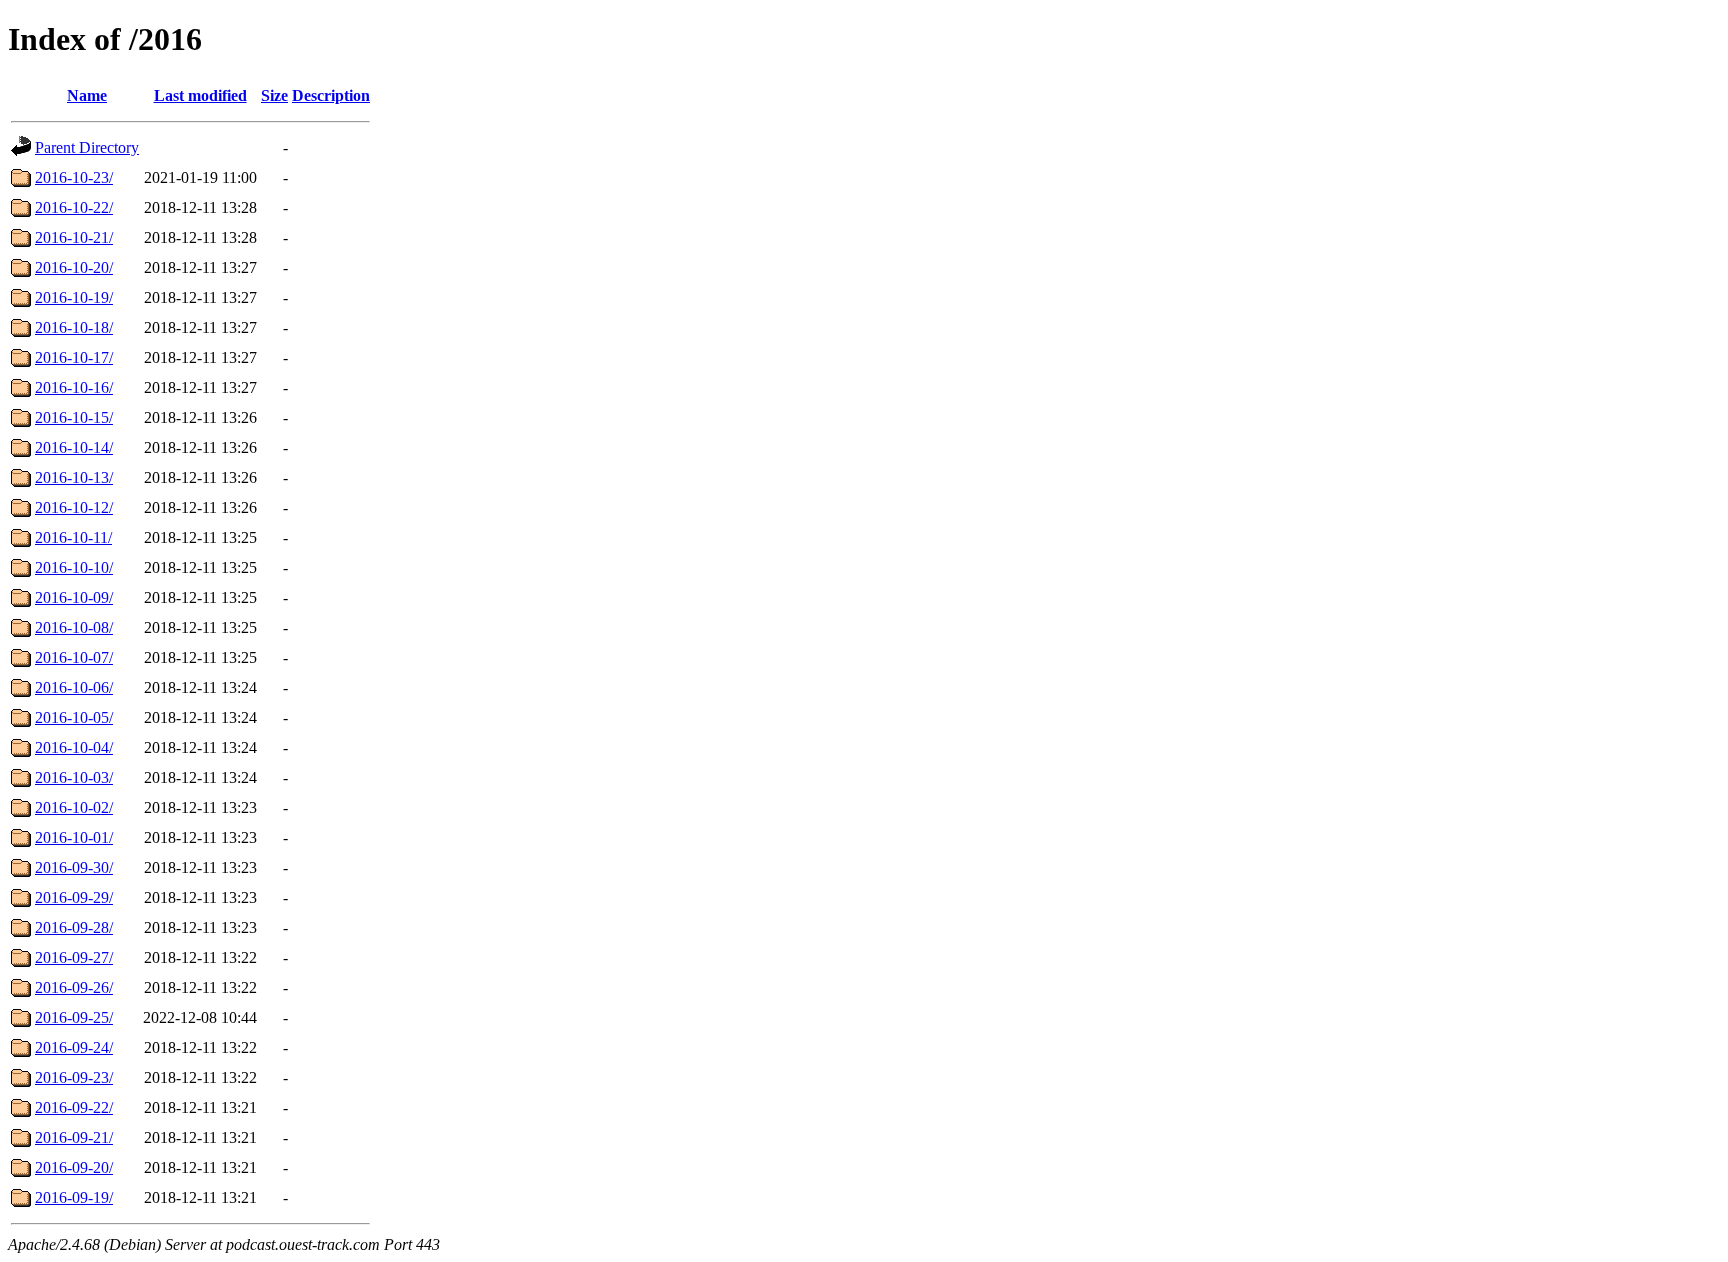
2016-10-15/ (74, 417)
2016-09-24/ (74, 1047)
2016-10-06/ (74, 687)
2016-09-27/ (74, 957)
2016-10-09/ (74, 597)
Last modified (200, 95)
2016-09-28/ (74, 927)
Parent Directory (87, 147)
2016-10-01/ (74, 837)
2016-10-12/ (74, 507)
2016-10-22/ (74, 207)
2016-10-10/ (74, 567)
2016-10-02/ (74, 807)
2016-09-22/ (74, 1107)
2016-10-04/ (74, 747)
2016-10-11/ (73, 537)
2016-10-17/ (74, 357)
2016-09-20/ (74, 1167)
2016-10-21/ (74, 237)
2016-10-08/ (74, 627)
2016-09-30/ (74, 867)
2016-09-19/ (74, 1197)
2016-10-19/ (74, 297)
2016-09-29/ (74, 897)
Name (87, 95)
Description (331, 95)
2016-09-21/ (74, 1137)
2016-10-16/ (74, 387)
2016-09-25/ (74, 1017)
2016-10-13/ (74, 477)
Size (274, 95)
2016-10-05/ (74, 717)
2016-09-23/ (74, 1077)
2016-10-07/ (74, 657)
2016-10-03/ (74, 777)
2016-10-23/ (74, 177)
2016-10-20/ (74, 267)
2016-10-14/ (74, 447)
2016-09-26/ (74, 987)
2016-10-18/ (74, 327)
